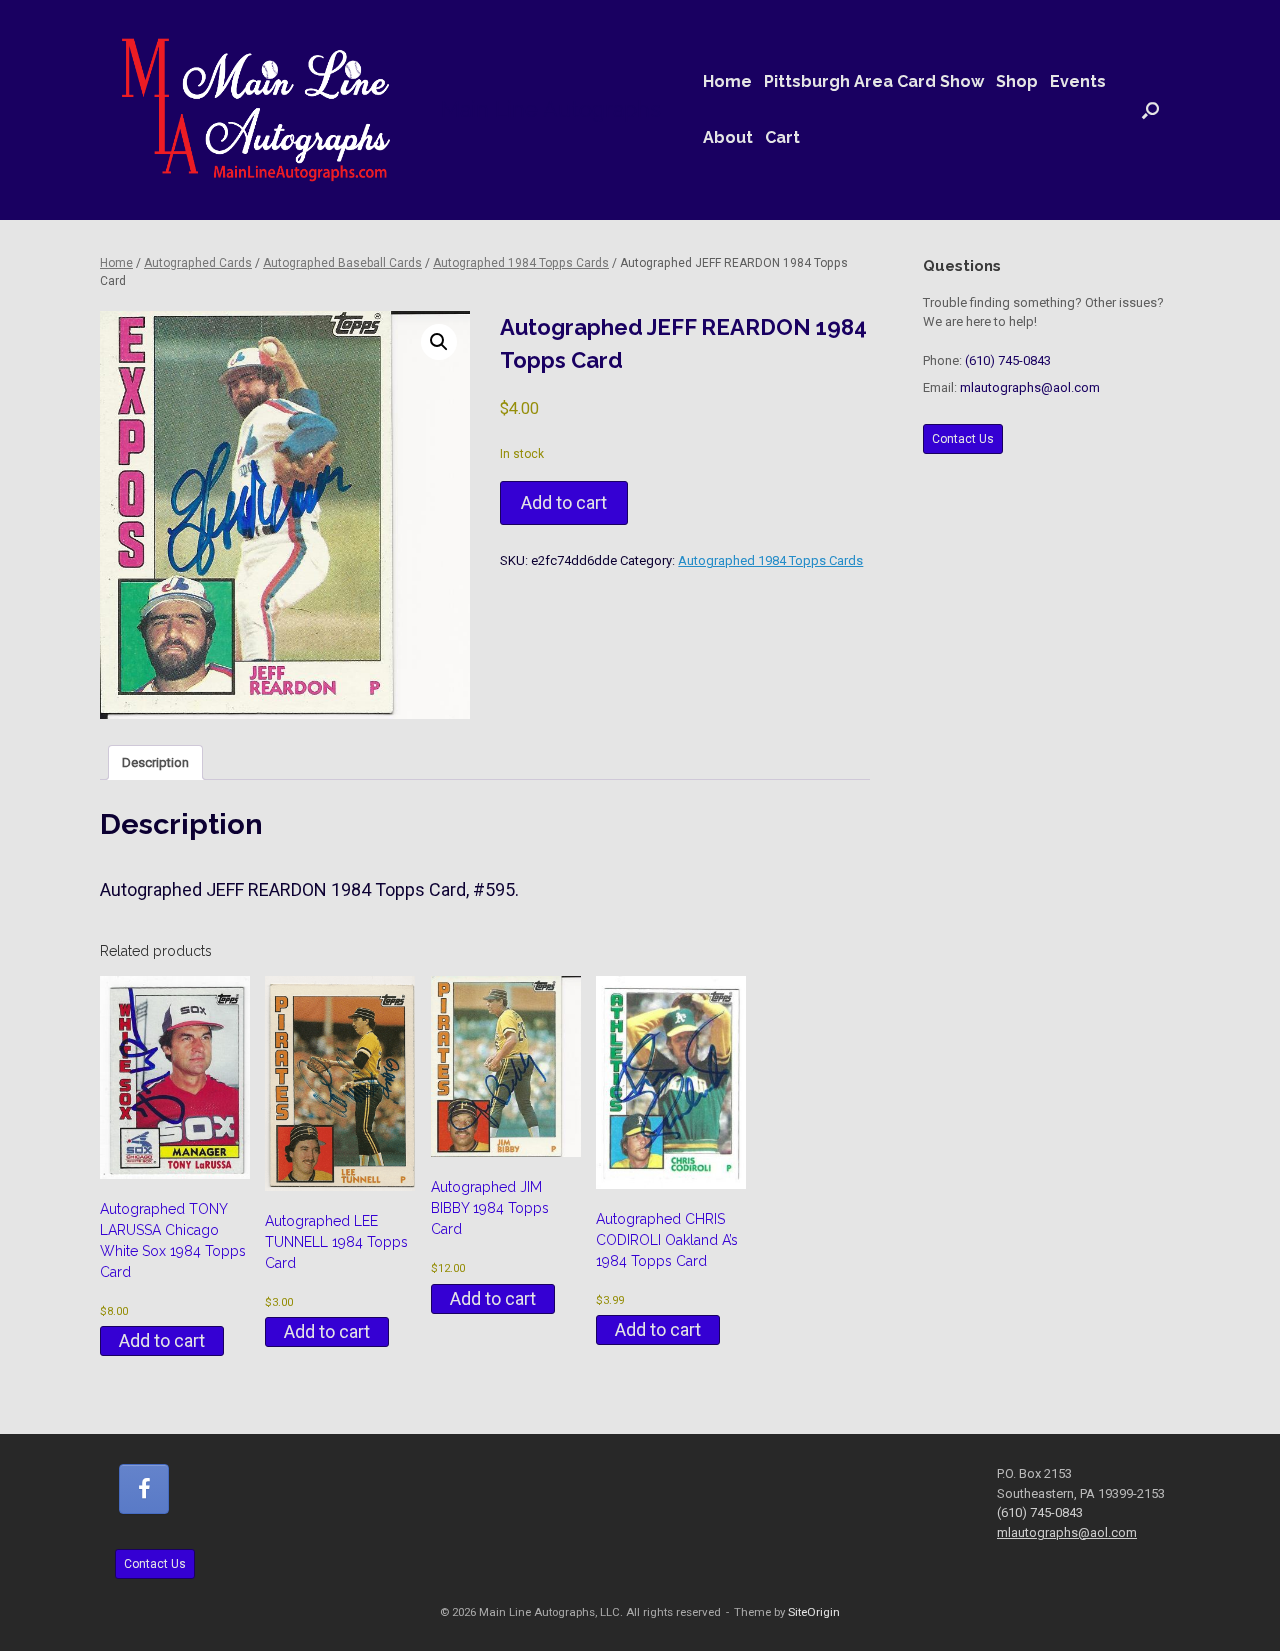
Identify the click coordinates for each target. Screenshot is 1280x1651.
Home (727, 81)
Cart (782, 137)
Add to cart (564, 502)
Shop (1017, 81)
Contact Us (963, 439)
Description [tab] (155, 762)
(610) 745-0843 (1008, 360)
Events (1078, 81)
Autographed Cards (198, 263)
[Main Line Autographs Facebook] (144, 1489)
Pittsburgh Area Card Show (874, 81)
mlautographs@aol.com (1030, 387)
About (728, 137)
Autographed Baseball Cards (342, 263)
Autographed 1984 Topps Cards (521, 263)
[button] (1150, 110)
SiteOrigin (814, 1612)
